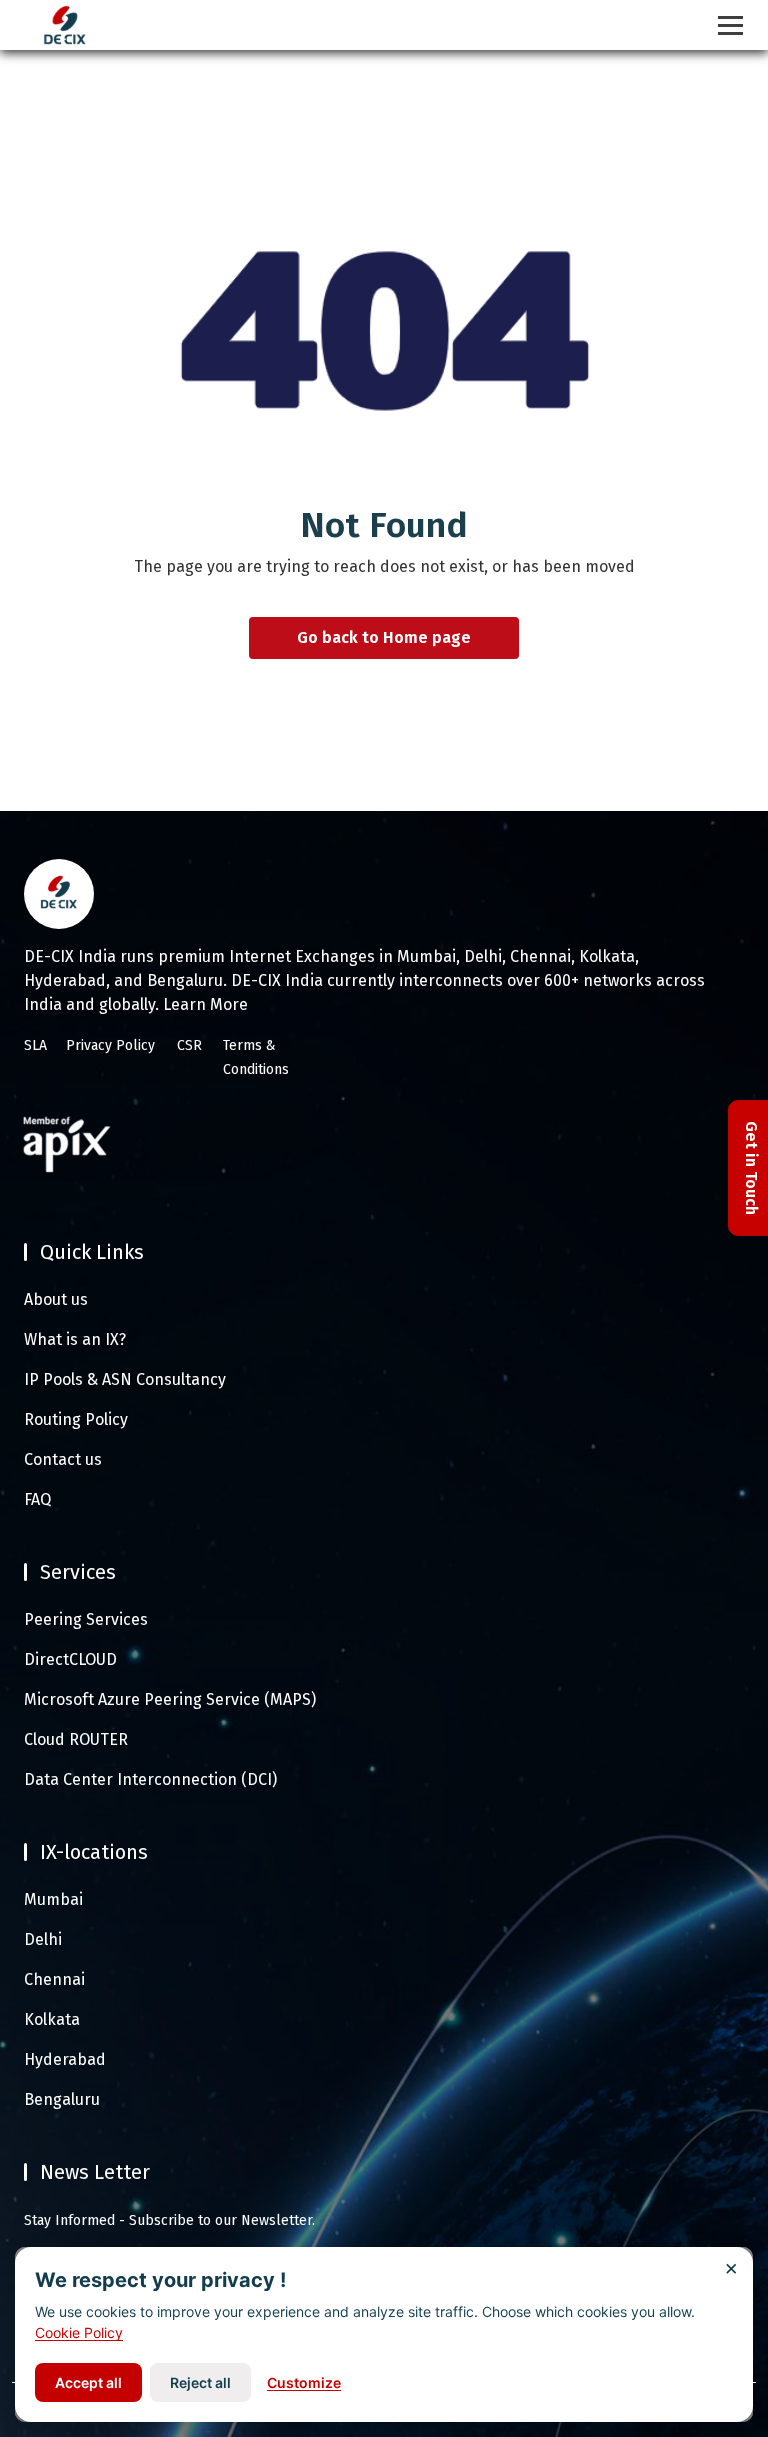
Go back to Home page (384, 638)
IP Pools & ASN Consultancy (125, 1379)
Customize (304, 2382)
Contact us (63, 1459)
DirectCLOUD (70, 1659)
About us (56, 1299)
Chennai (54, 1979)
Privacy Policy (110, 1045)
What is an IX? (75, 1339)
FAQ (37, 1499)
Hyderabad (65, 2059)
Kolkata (52, 2019)
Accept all (88, 2382)
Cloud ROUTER (76, 1739)
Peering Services (86, 1619)
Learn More (205, 1004)
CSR (189, 1045)
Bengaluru (62, 2099)
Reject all (200, 2382)
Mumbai (53, 1899)
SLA (35, 1045)
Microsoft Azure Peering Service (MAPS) (170, 1699)
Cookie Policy (79, 2332)
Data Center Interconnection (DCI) (150, 1779)
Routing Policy (76, 1419)
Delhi (43, 1939)
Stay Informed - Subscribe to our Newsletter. (169, 2220)
